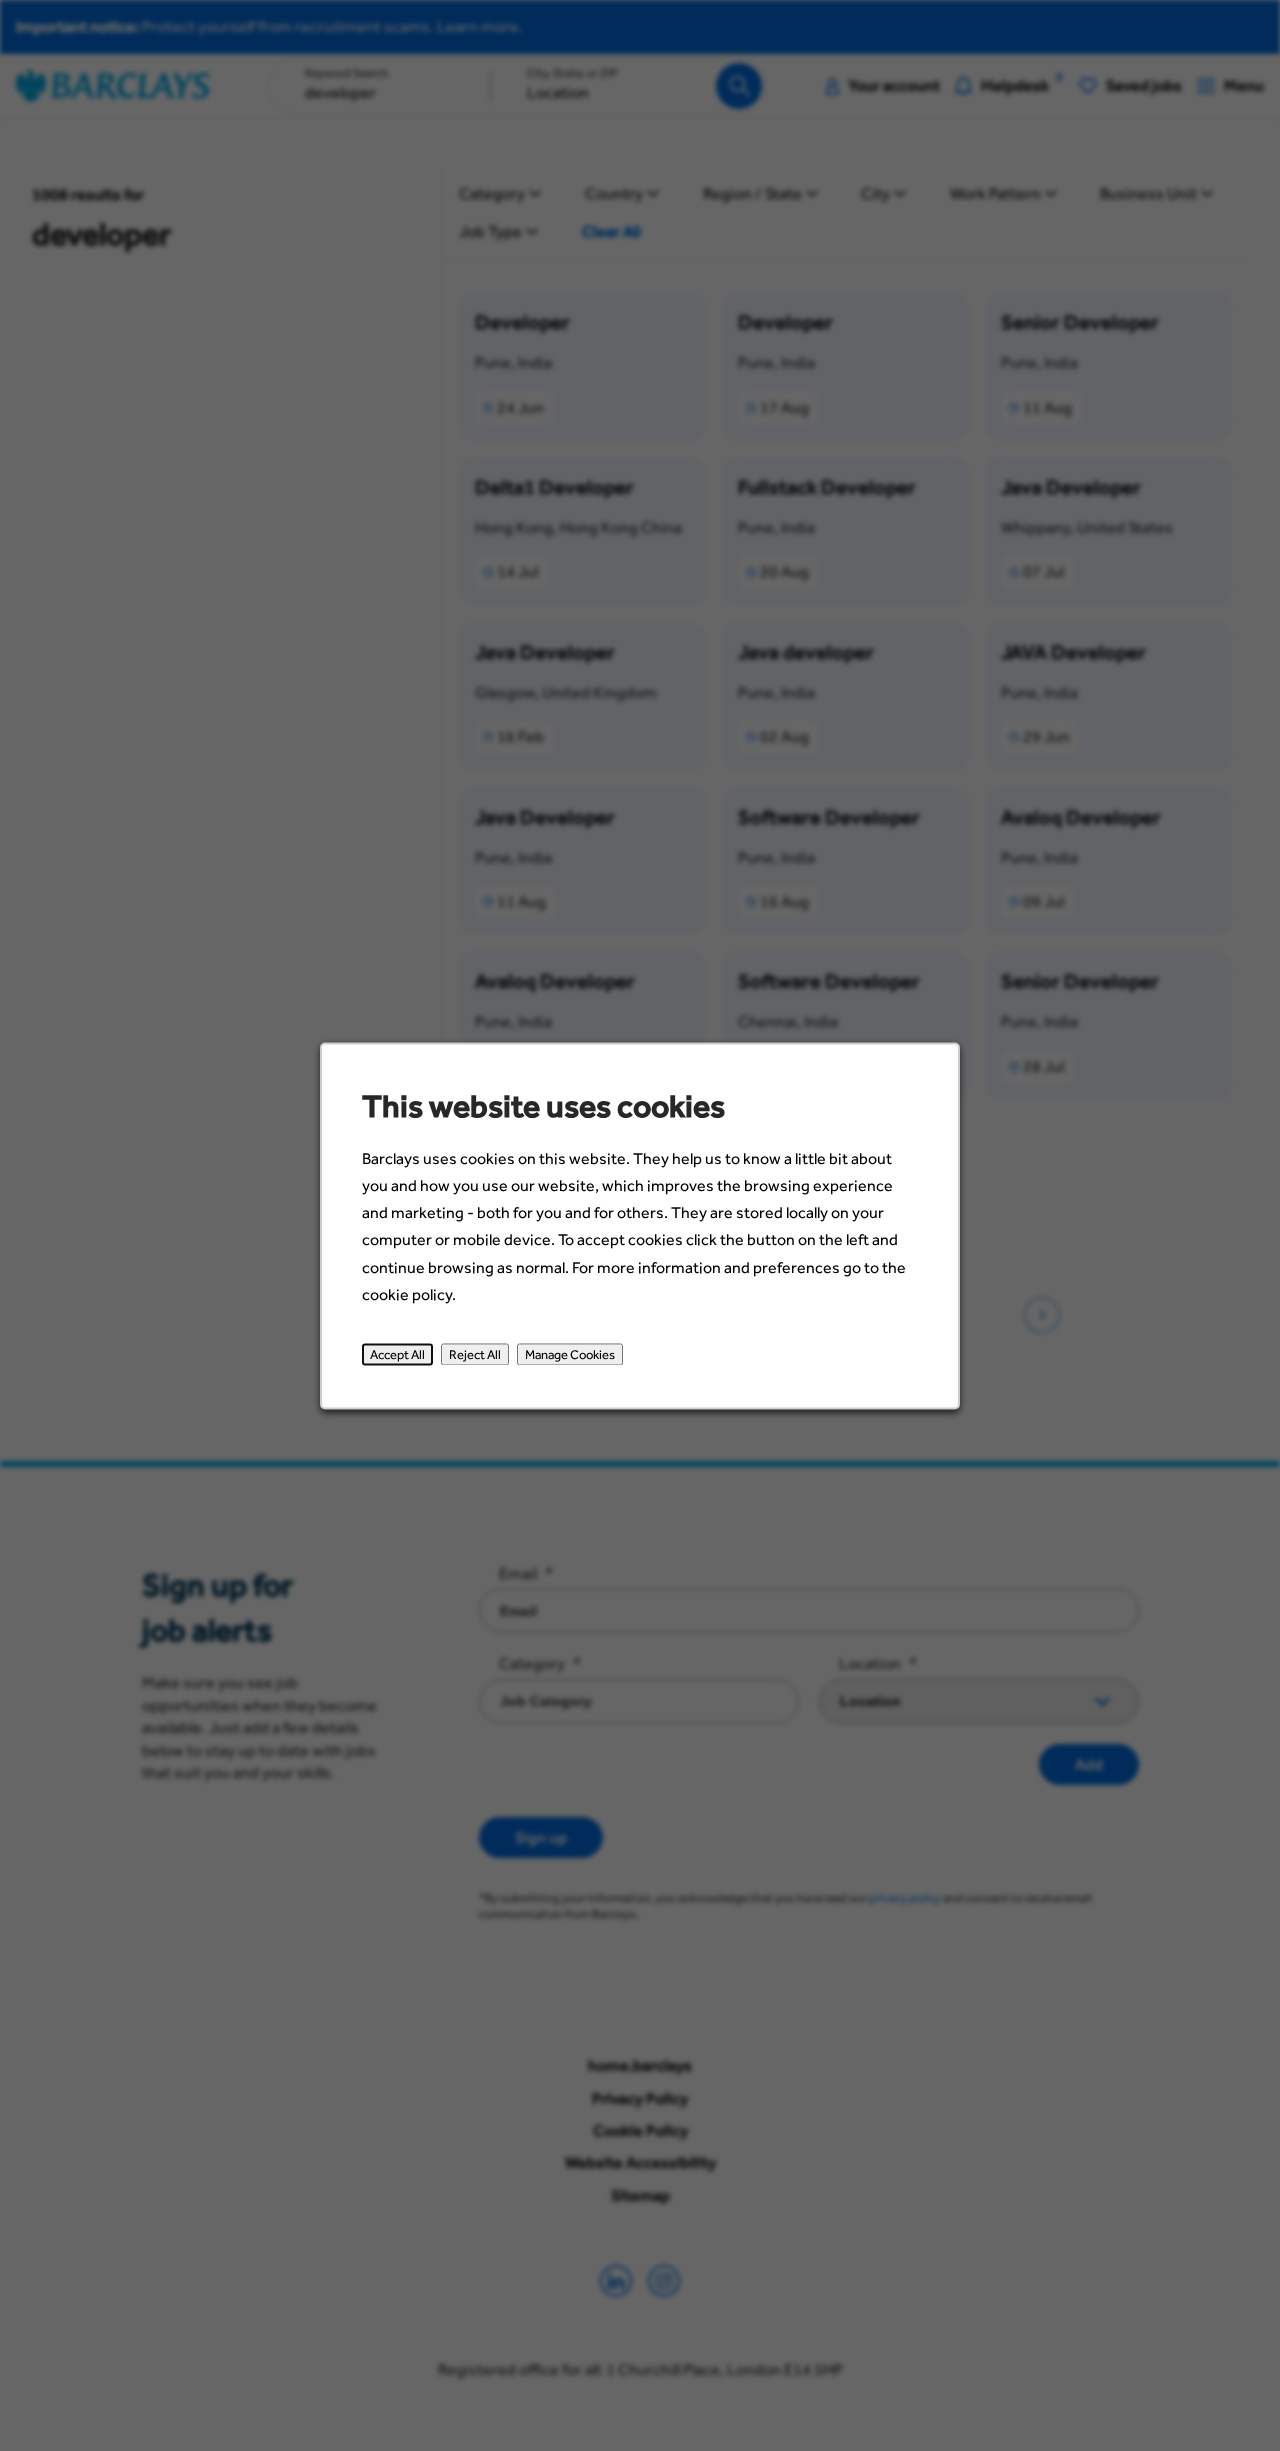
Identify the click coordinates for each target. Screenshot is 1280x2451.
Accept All (397, 1354)
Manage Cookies (570, 1354)
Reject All (475, 1354)
